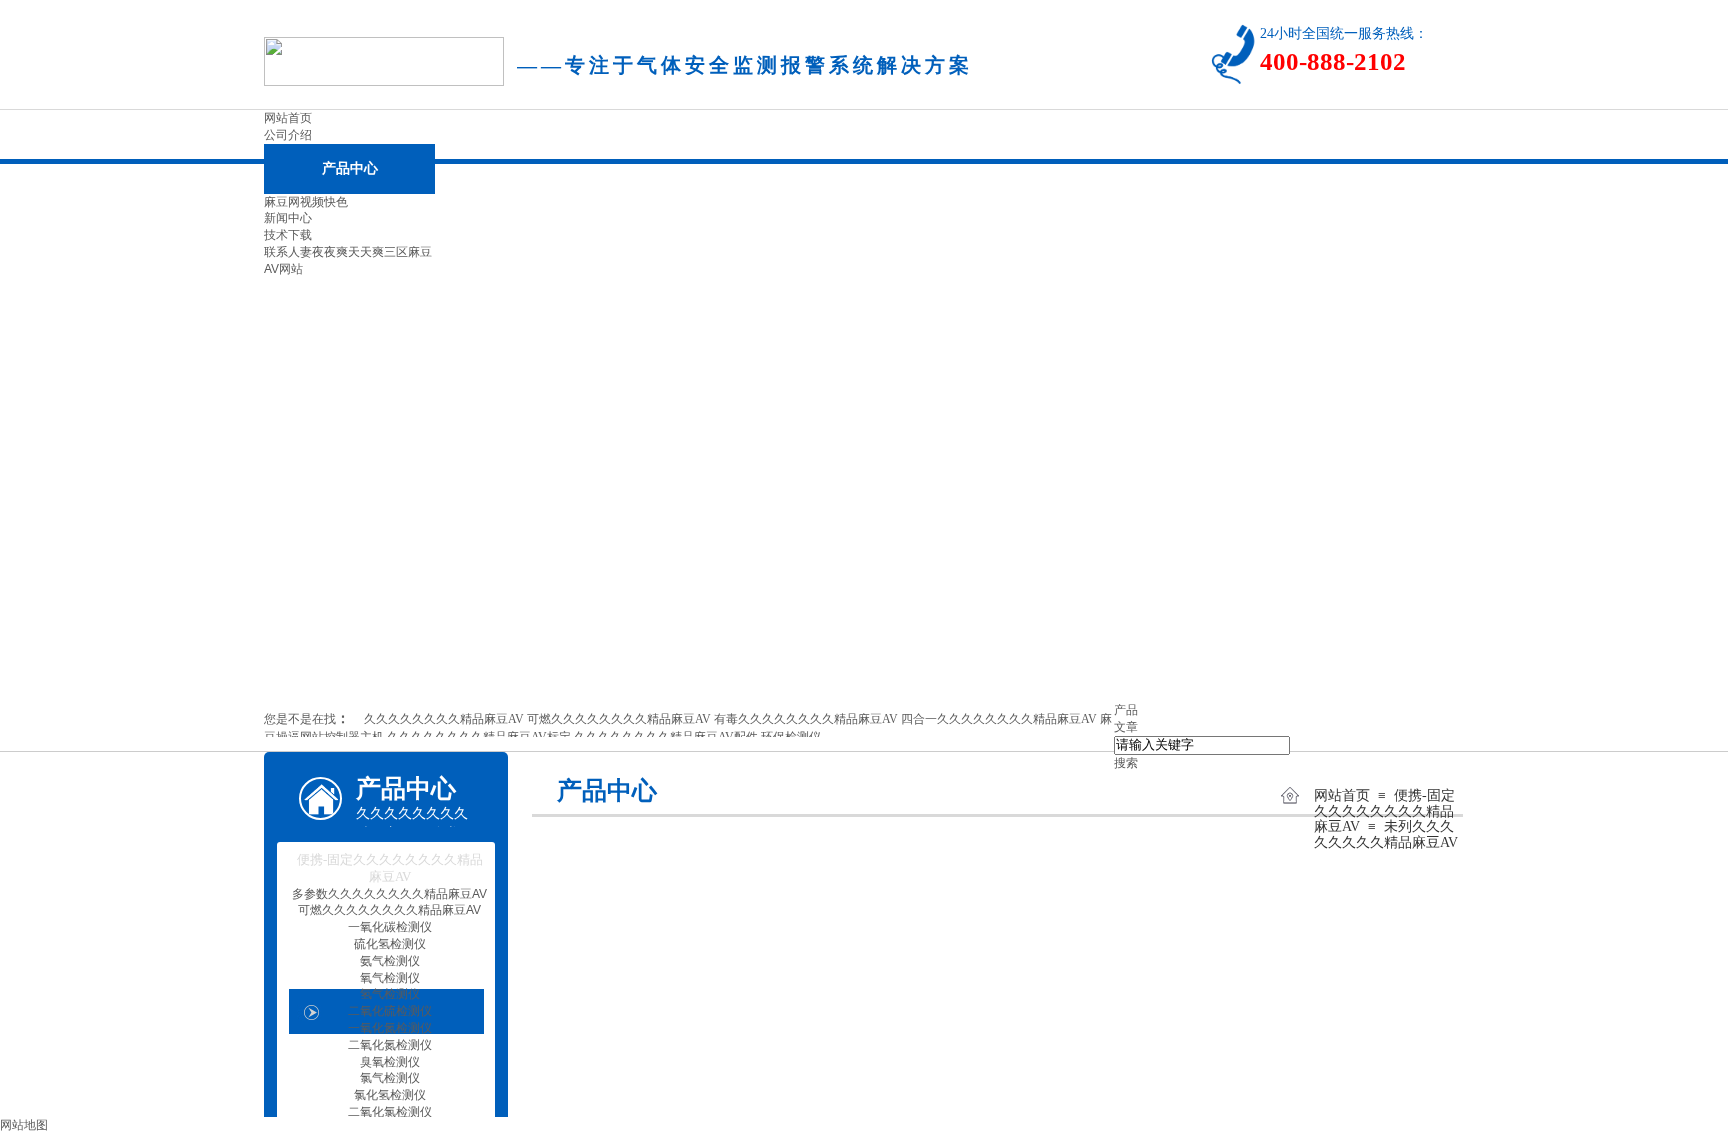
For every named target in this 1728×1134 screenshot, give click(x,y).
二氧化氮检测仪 (390, 1045)
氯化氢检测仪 (390, 1095)
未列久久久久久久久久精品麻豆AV (1386, 834)
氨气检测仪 (390, 961)
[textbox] (1202, 745)
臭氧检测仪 (390, 1062)
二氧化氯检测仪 (390, 1112)
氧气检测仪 (390, 978)
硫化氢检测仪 (390, 944)
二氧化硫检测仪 (390, 1011)
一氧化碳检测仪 (390, 927)
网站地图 (24, 1125)
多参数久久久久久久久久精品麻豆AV (389, 894)
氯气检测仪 (390, 1078)
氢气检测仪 (390, 994)
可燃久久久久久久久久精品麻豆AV (389, 910)
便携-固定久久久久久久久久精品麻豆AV (1384, 811)
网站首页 (1342, 795)
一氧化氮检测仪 (390, 1028)
